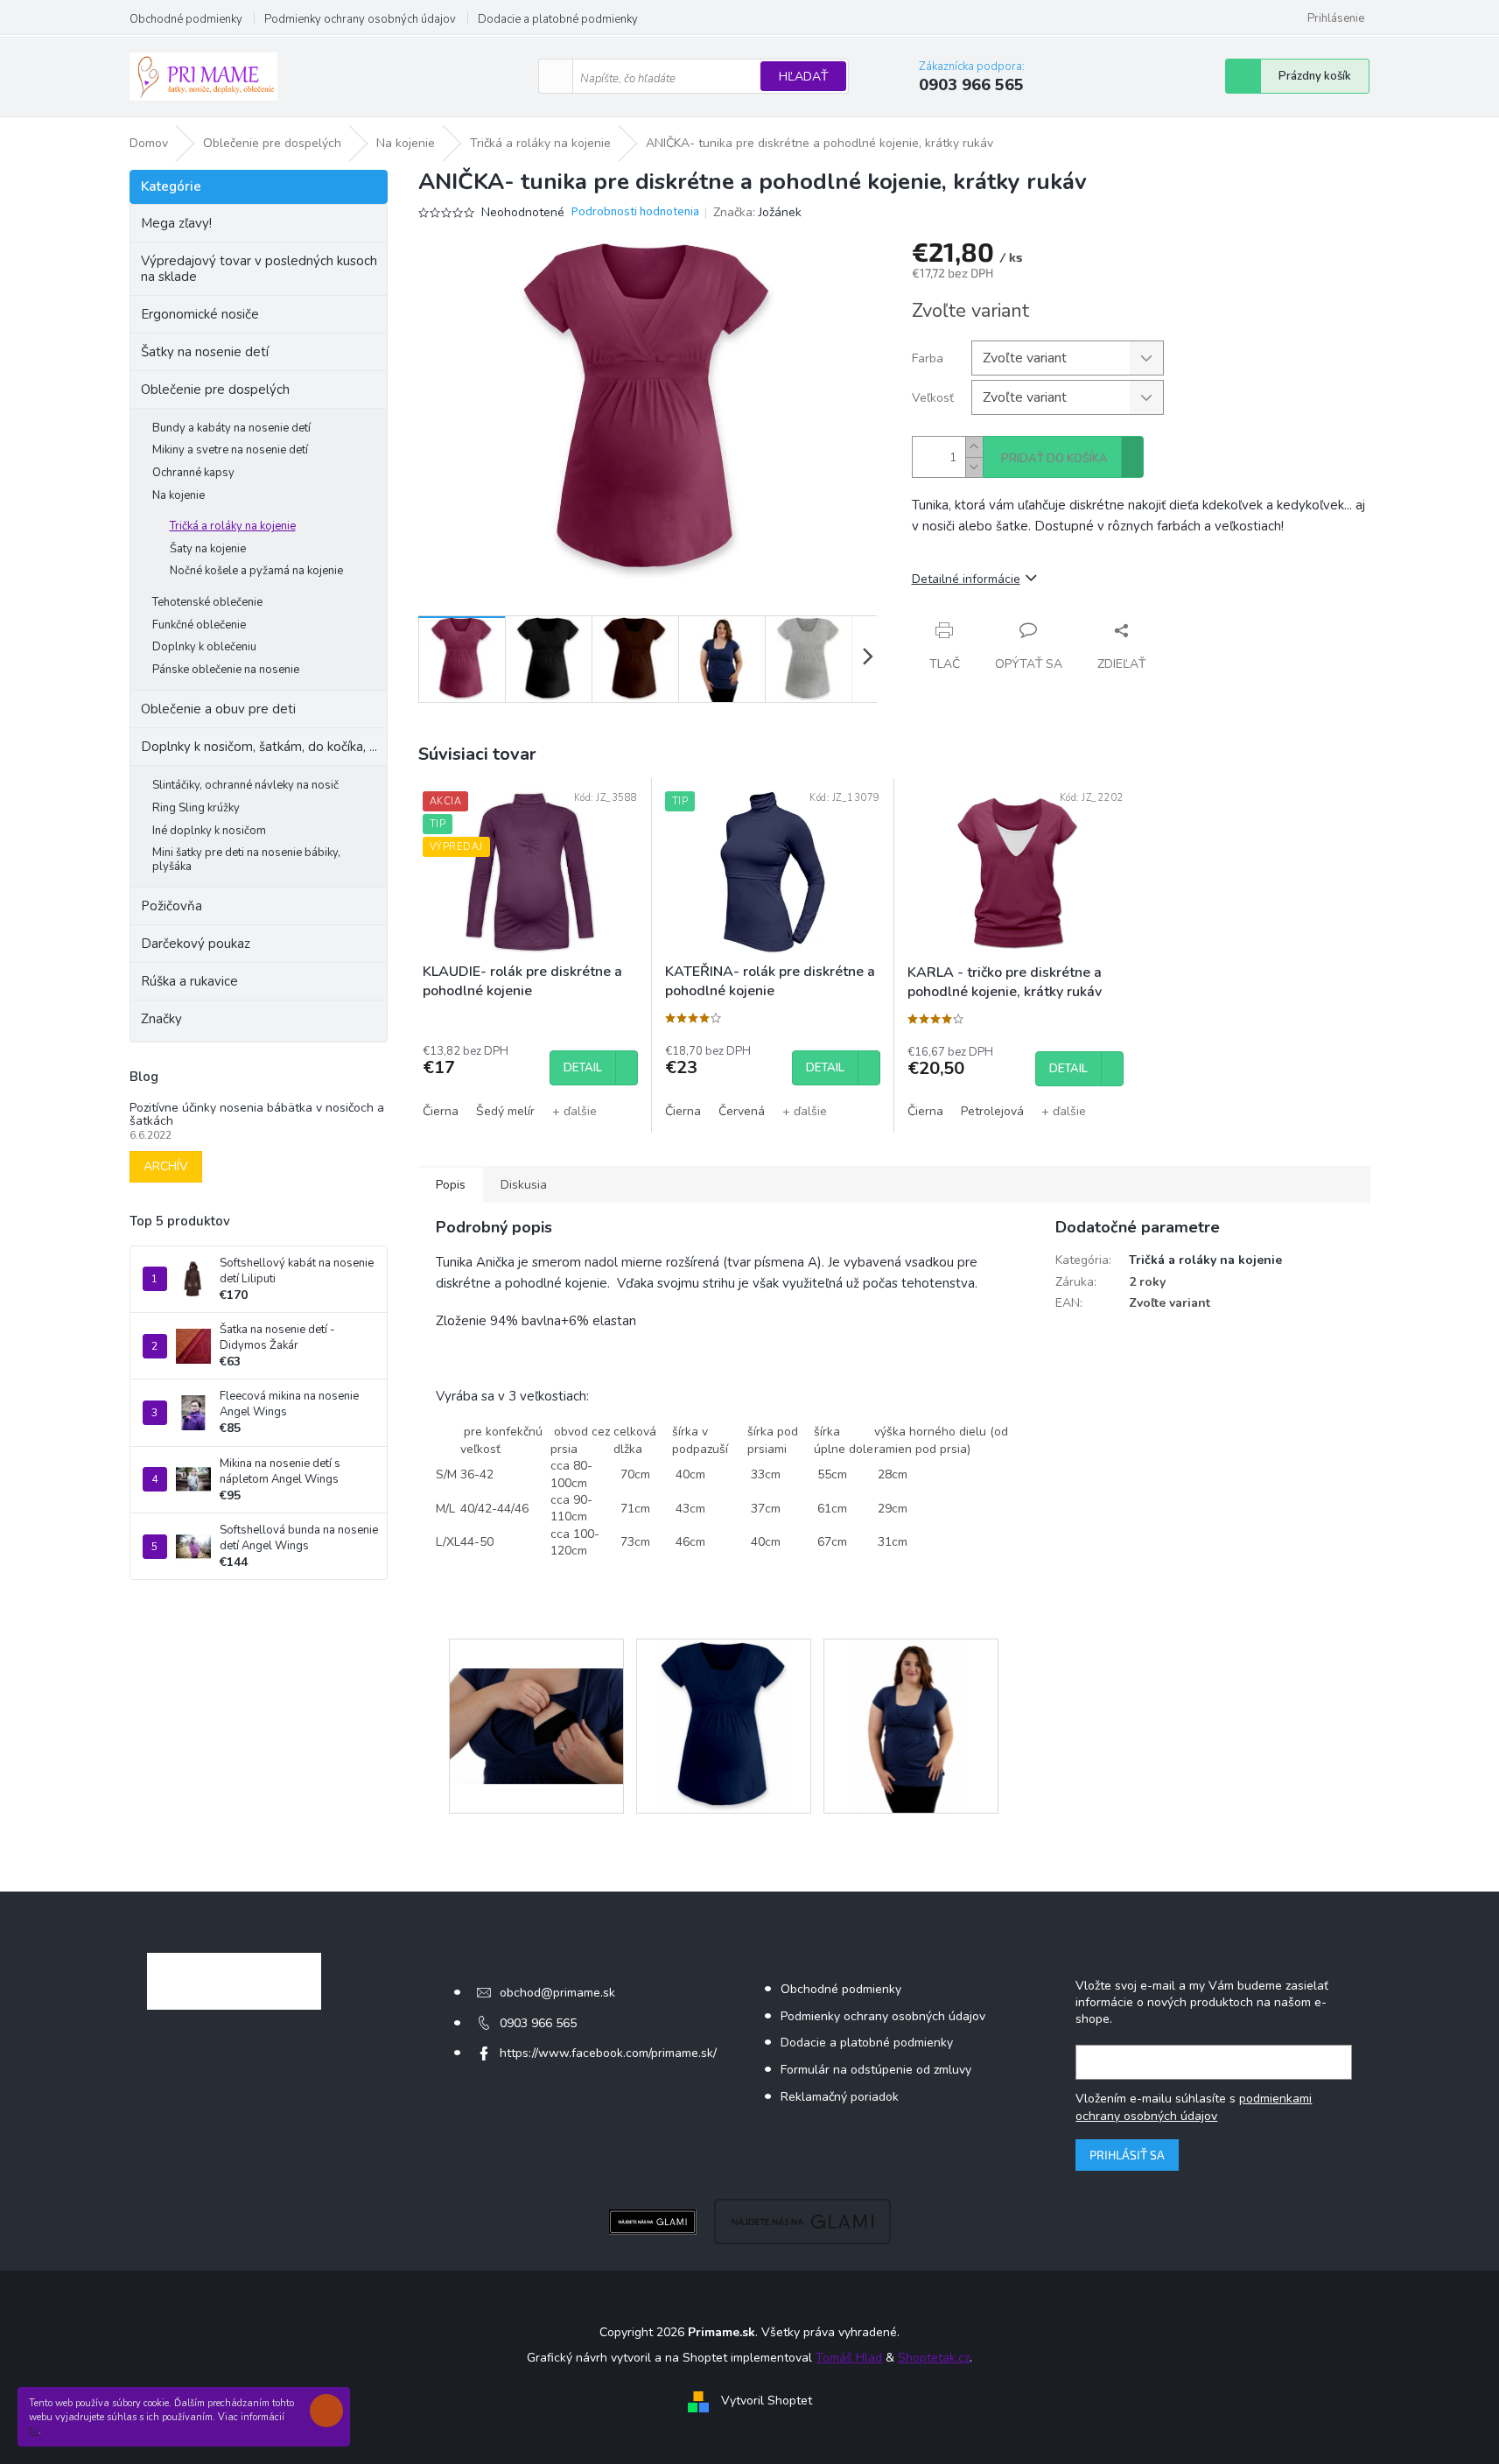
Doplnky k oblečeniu (204, 647)
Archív (166, 1166)
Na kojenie (179, 495)
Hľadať (803, 77)
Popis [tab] (451, 1185)
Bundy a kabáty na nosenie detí (231, 428)
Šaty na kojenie (208, 549)
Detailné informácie (966, 579)
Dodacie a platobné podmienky (558, 19)
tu (34, 2430)
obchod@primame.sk (557, 1993)
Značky (161, 1019)
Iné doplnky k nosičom (209, 831)
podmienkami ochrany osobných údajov (1194, 2107)
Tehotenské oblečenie (207, 602)
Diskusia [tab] (524, 1185)
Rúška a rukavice (189, 981)
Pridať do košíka (1054, 459)
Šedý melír (505, 1111)
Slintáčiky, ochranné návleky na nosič (245, 785)
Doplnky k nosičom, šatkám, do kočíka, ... (259, 747)
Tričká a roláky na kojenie (233, 526)
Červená (742, 1111)
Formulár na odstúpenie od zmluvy (876, 2070)
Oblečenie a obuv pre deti (218, 709)
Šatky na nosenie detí (205, 352)
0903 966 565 (538, 2023)
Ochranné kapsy (193, 473)
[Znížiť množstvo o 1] (974, 467)
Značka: (757, 212)
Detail (583, 1068)
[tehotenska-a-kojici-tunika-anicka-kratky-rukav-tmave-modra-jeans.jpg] (911, 1726)
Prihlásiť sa (1127, 2155)
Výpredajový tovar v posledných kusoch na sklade (259, 269)
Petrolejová (992, 1111)
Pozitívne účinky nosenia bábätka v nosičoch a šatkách (257, 1115)
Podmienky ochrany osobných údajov (360, 19)
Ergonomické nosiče (200, 314)
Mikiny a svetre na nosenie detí (230, 450)
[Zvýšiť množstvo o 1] (974, 447)
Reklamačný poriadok (840, 2097)
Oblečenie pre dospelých (215, 390)
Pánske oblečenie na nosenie (226, 670)
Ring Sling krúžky (196, 808)
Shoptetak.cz (934, 2358)
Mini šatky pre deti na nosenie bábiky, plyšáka (246, 860)
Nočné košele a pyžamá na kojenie (256, 571)
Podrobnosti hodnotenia (635, 212)
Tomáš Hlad (849, 2358)
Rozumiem (331, 2411)
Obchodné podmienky (186, 19)
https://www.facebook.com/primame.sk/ (608, 2053)
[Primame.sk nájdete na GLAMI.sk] (653, 2221)
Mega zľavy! (176, 223)
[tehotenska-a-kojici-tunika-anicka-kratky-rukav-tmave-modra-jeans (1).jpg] (536, 1697)
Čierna (441, 1111)
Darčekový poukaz (196, 944)
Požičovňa (172, 906)
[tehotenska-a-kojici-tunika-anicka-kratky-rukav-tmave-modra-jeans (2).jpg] (723, 1726)
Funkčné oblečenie (199, 625)
